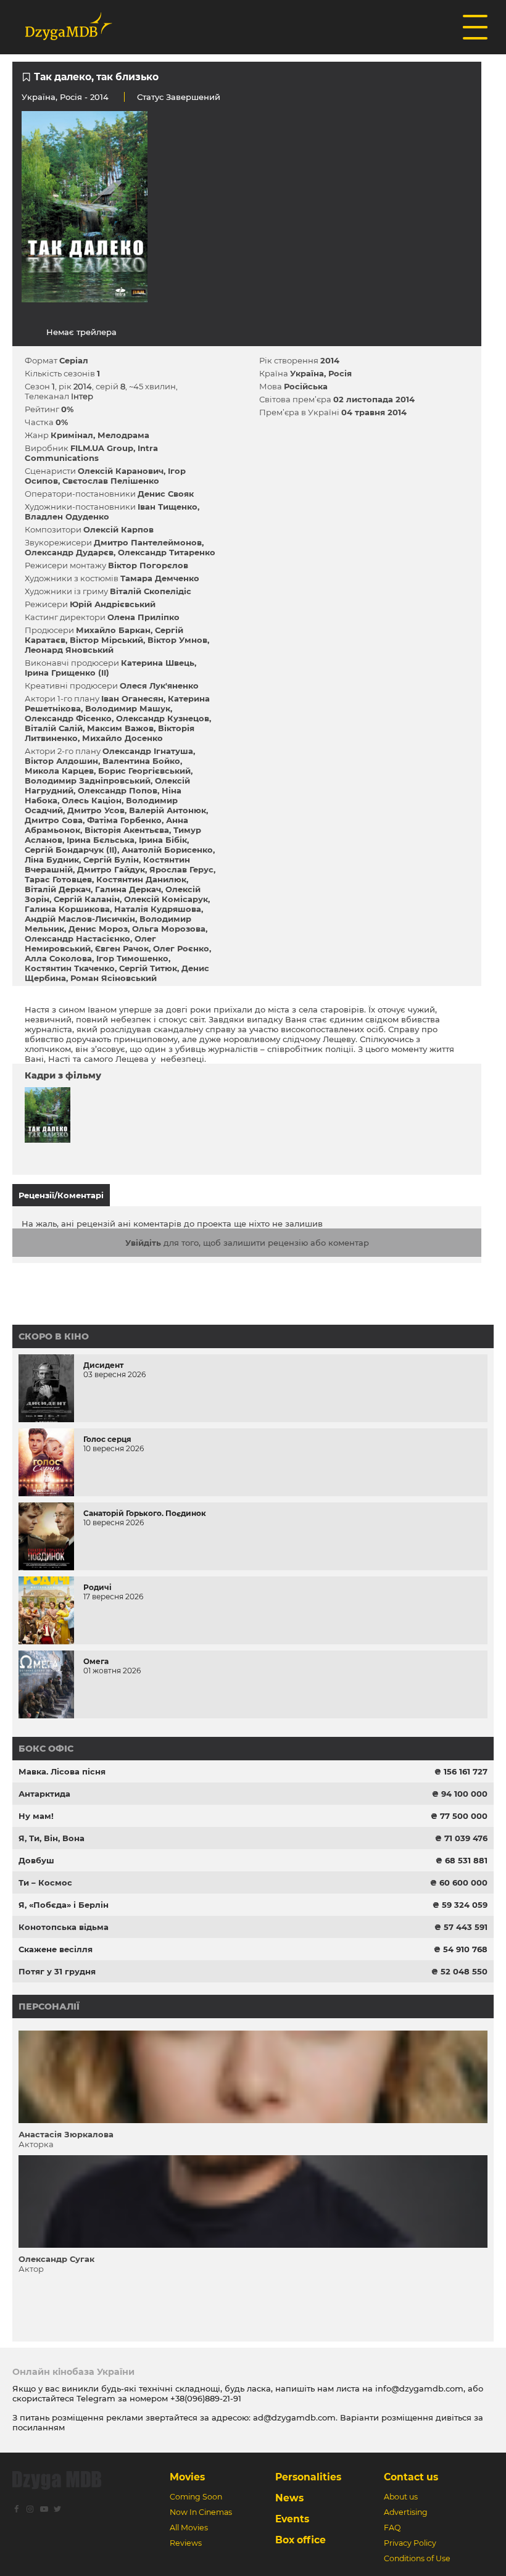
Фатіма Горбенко (124, 820)
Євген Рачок (122, 948)
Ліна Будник (52, 859)
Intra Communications (91, 453)
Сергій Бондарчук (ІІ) (71, 850)
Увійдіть (143, 1243)
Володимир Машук (128, 708)
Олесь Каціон (92, 800)
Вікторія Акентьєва (127, 830)
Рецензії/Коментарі (61, 1195)
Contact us (411, 2477)
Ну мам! (36, 1816)
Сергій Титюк (148, 968)
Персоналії (49, 2007)
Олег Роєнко (181, 948)
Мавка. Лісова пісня (62, 1771)
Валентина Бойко (141, 761)
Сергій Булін (111, 859)
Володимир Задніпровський (88, 781)
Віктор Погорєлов (148, 565)
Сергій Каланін (87, 899)
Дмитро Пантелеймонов (148, 542)
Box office (301, 2540)
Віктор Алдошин (61, 761)
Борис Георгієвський (144, 771)
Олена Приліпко (143, 617)
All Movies (189, 2528)
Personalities (308, 2477)
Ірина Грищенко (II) (67, 673)
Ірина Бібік (163, 840)
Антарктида (44, 1794)
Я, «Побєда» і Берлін (64, 1905)
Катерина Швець (158, 663)
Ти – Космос (45, 1882)
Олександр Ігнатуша (148, 751)
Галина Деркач (128, 889)
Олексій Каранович (121, 471)
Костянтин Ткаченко (70, 968)
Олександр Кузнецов (163, 718)
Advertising (406, 2512)
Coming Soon (196, 2497)
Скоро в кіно (54, 1336)
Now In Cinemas (201, 2512)
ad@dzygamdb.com (294, 2417)
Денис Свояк (166, 494)
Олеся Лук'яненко (159, 685)
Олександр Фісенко (68, 718)
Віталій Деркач (58, 889)
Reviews (186, 2543)
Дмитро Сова (54, 820)
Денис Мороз (98, 929)
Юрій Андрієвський (113, 604)
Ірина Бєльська (101, 840)
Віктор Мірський (106, 640)
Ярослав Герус (181, 869)
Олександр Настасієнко (77, 938)
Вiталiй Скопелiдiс (151, 591)
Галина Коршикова (67, 909)
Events (292, 2519)
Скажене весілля (56, 1949)
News (289, 2498)
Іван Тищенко (168, 507)
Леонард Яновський (69, 650)
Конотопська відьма (64, 1927)
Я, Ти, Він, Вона (52, 1838)
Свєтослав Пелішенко (111, 481)
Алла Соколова (58, 958)
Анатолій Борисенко (167, 850)
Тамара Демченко (160, 578)
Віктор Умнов (177, 640)
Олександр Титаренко (167, 552)
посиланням (39, 2427)
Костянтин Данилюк (141, 879)
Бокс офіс (46, 1749)
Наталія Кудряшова (158, 909)
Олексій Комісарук (166, 899)
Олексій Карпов (118, 529)
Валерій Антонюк (168, 810)
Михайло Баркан (113, 630)
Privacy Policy (410, 2543)
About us (401, 2497)
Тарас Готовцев (58, 879)
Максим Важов (120, 728)
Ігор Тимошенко (132, 958)
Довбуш (36, 1860)
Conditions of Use (417, 2558)
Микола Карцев (59, 771)
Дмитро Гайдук (111, 869)
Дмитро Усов (96, 810)
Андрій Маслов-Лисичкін (80, 919)
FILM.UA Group (102, 448)
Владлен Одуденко (67, 516)
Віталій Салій (54, 728)
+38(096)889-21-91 (206, 2398)
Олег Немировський (90, 943)
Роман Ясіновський (114, 978)
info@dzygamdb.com (418, 2388)
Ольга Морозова (169, 929)
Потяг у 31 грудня (57, 1971)
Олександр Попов (118, 790)
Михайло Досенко (122, 738)
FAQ (392, 2528)
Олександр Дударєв (69, 552)
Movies (187, 2477)
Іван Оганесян (132, 698)
